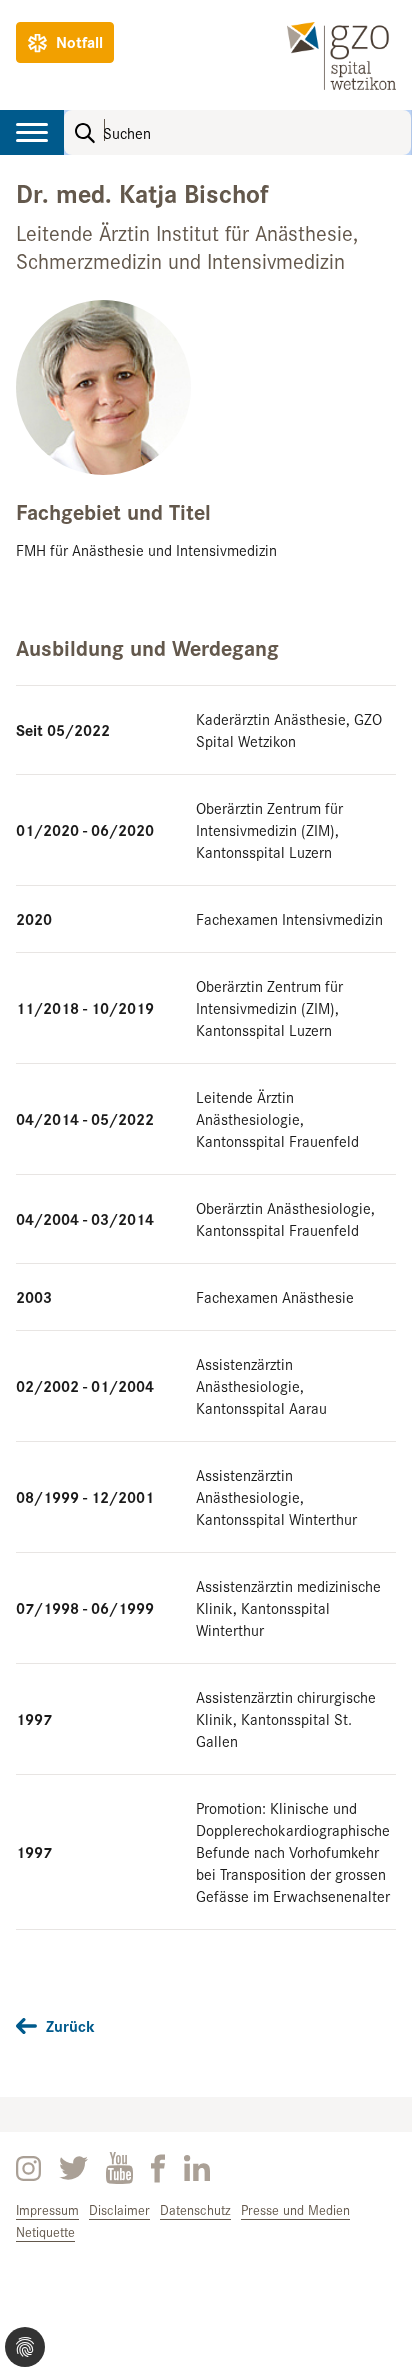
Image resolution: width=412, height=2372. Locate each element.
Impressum (47, 2209)
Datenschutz (195, 2209)
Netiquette (45, 2231)
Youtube (119, 2168)
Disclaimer (119, 2209)
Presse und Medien (295, 2209)
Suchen (85, 133)
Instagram (28, 2168)
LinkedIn (197, 2168)
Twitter (73, 2168)
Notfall (79, 41)
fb (158, 2168)
